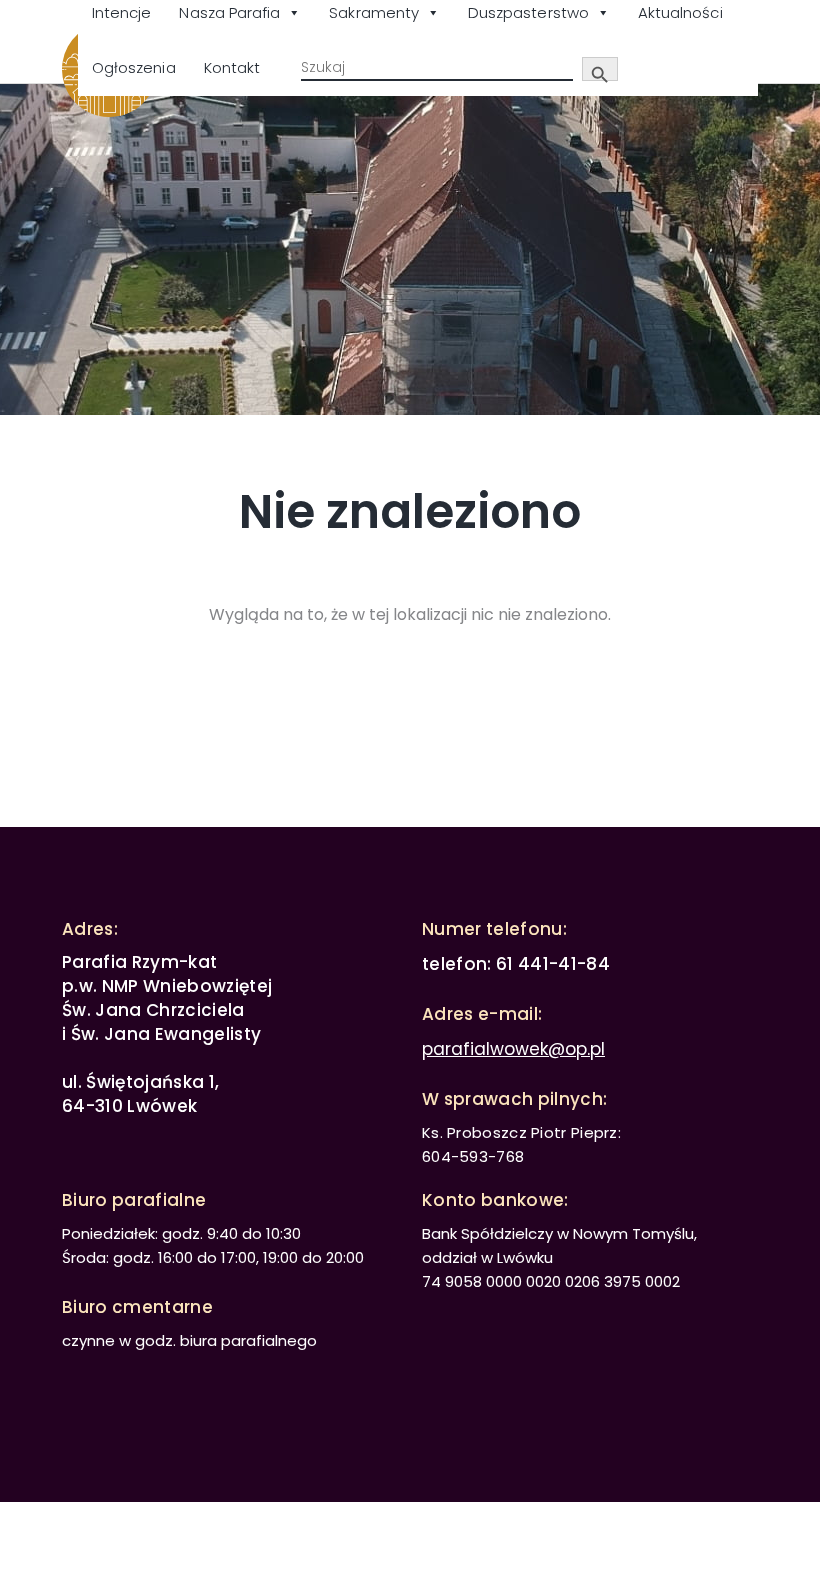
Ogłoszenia (134, 67)
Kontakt (232, 67)
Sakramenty (374, 12)
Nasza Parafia (229, 12)
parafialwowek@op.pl (513, 1049)
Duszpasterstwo (528, 12)
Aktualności (680, 12)
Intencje (121, 12)
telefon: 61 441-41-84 (516, 964)
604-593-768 (473, 1156)
